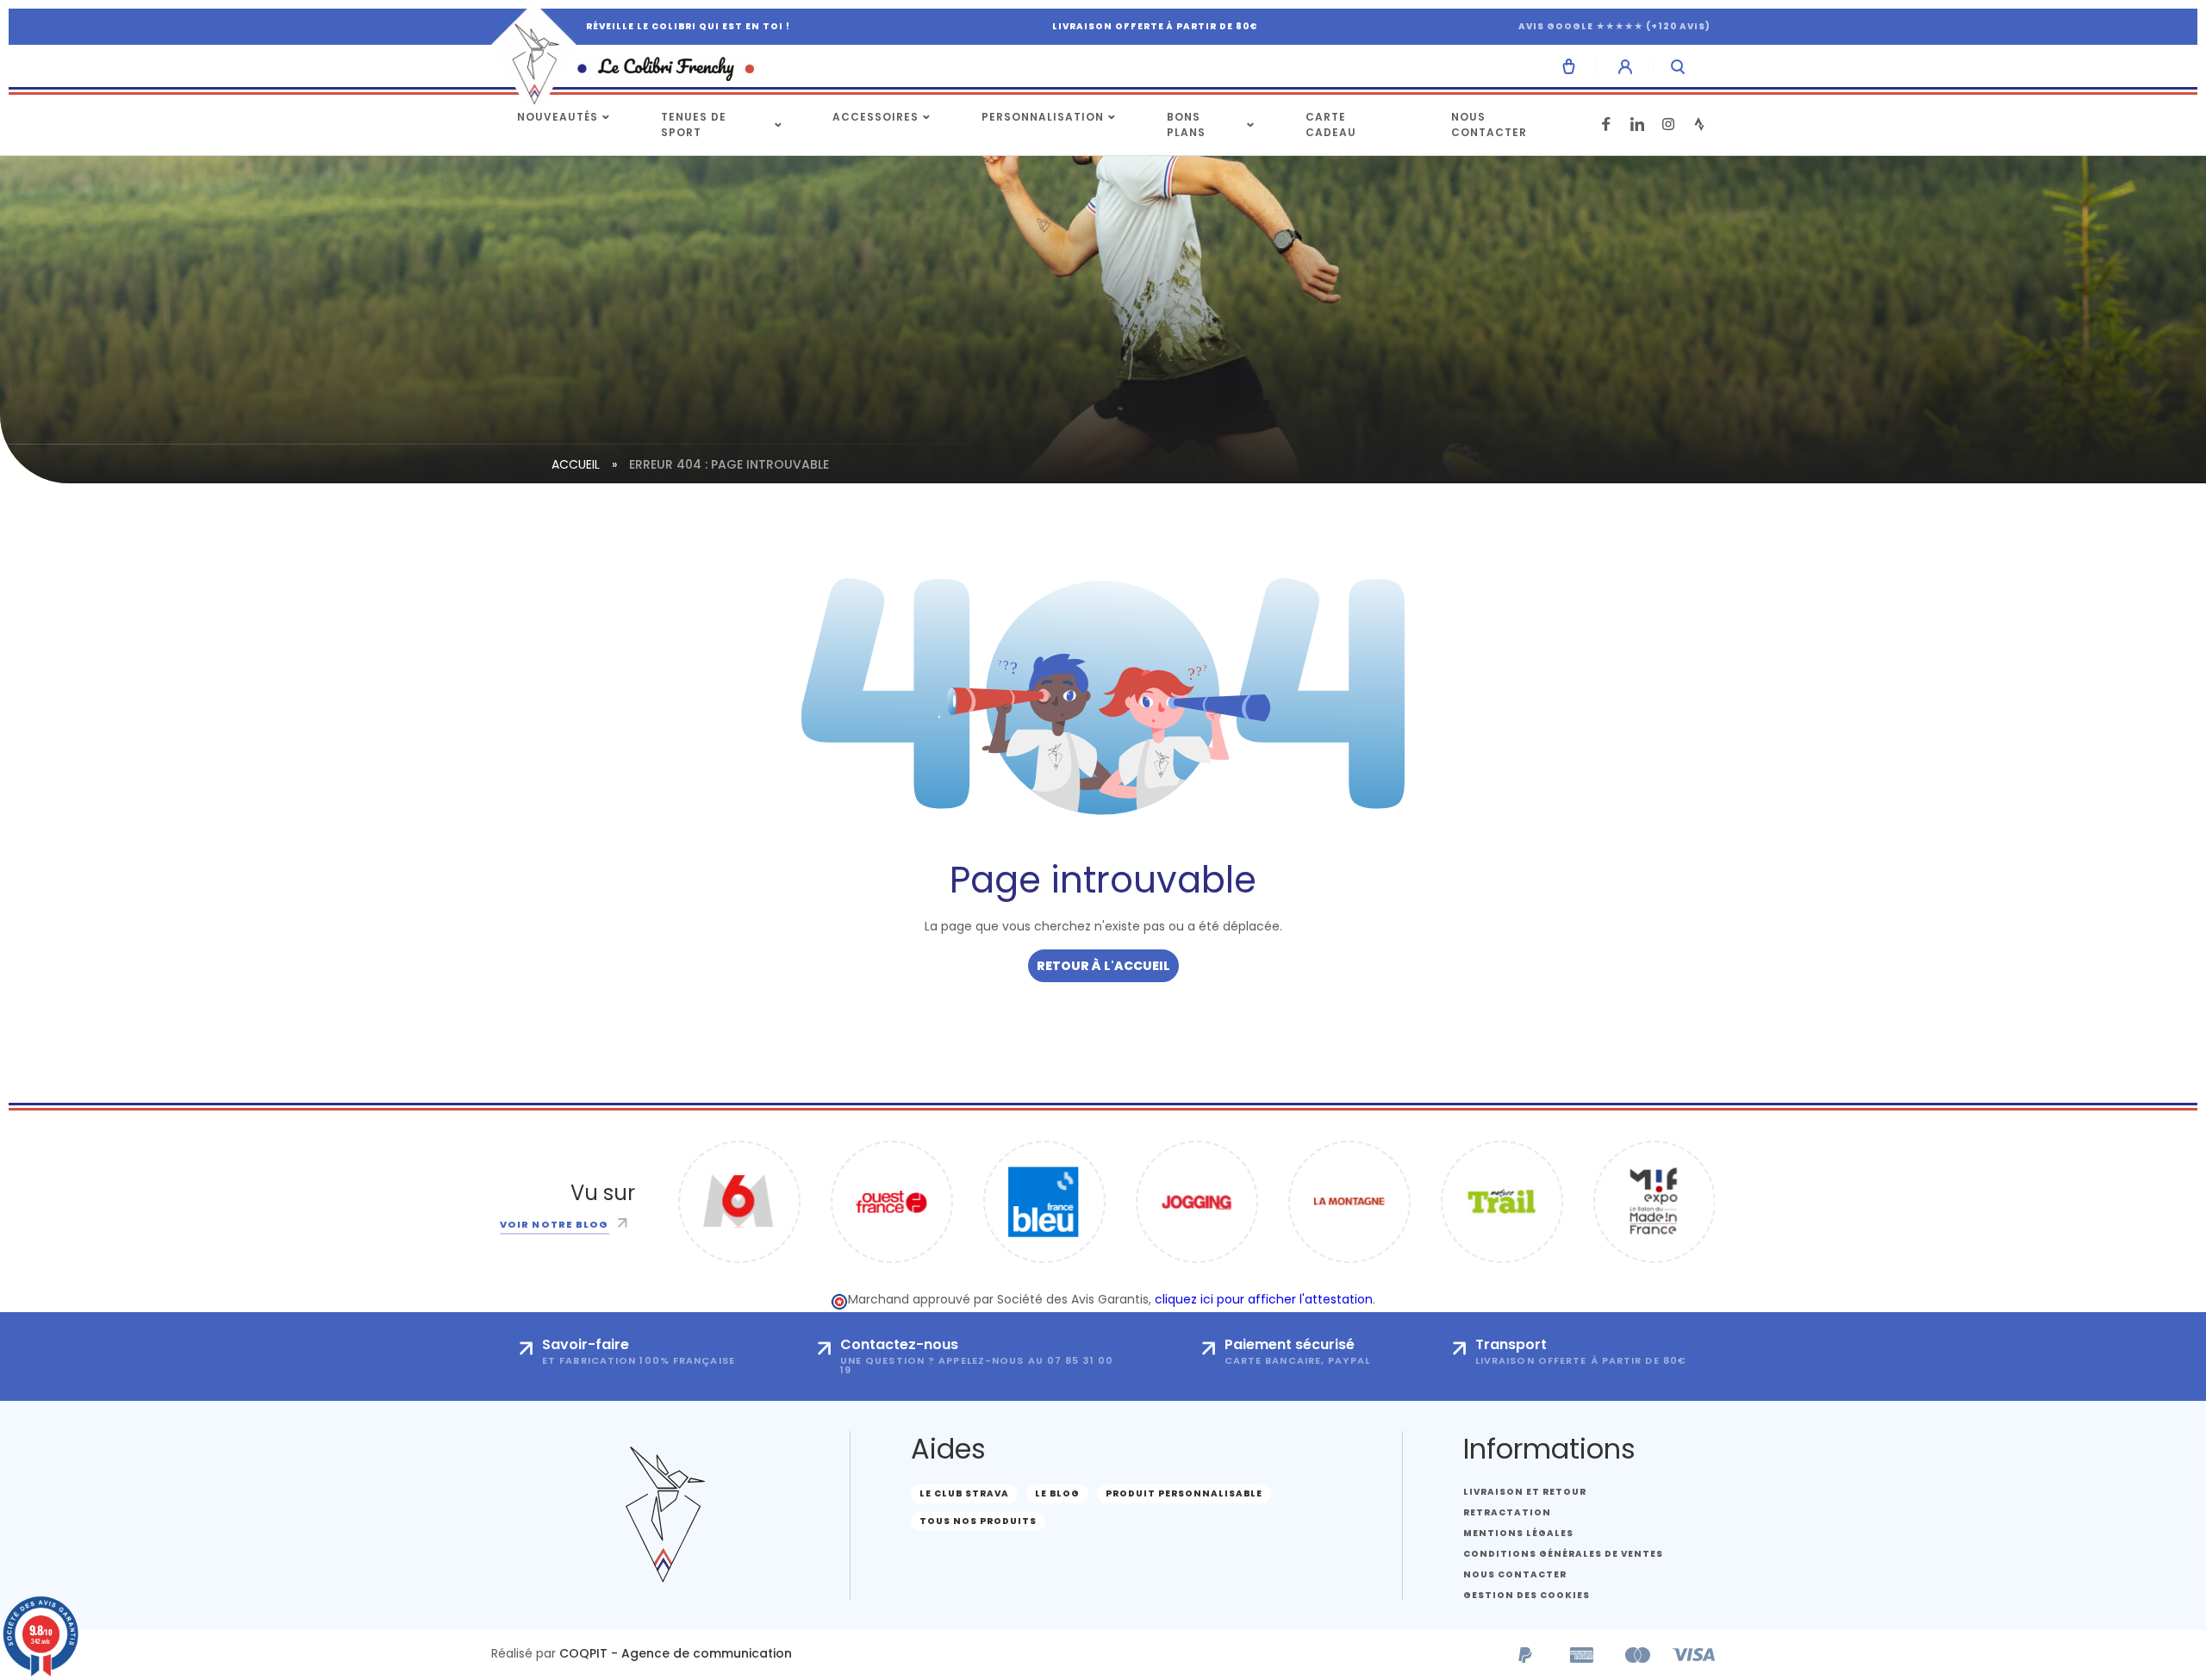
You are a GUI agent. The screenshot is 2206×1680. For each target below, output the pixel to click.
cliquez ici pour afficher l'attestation (1264, 1299)
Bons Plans (1186, 124)
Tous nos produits (978, 1521)
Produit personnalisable (1184, 1493)
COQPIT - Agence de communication (676, 1653)
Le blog (1057, 1493)
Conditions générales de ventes (1563, 1554)
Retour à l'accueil (1103, 966)
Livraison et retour (1525, 1492)
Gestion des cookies (1527, 1595)
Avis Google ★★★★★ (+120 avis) (1614, 26)
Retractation (1507, 1512)
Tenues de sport (694, 124)
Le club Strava (964, 1493)
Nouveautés (558, 117)
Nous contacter (1489, 124)
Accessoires (876, 117)
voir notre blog (555, 1224)
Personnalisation (1043, 117)
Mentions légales (1518, 1533)
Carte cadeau (1331, 124)
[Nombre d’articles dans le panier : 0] (1569, 66)
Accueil (576, 464)
